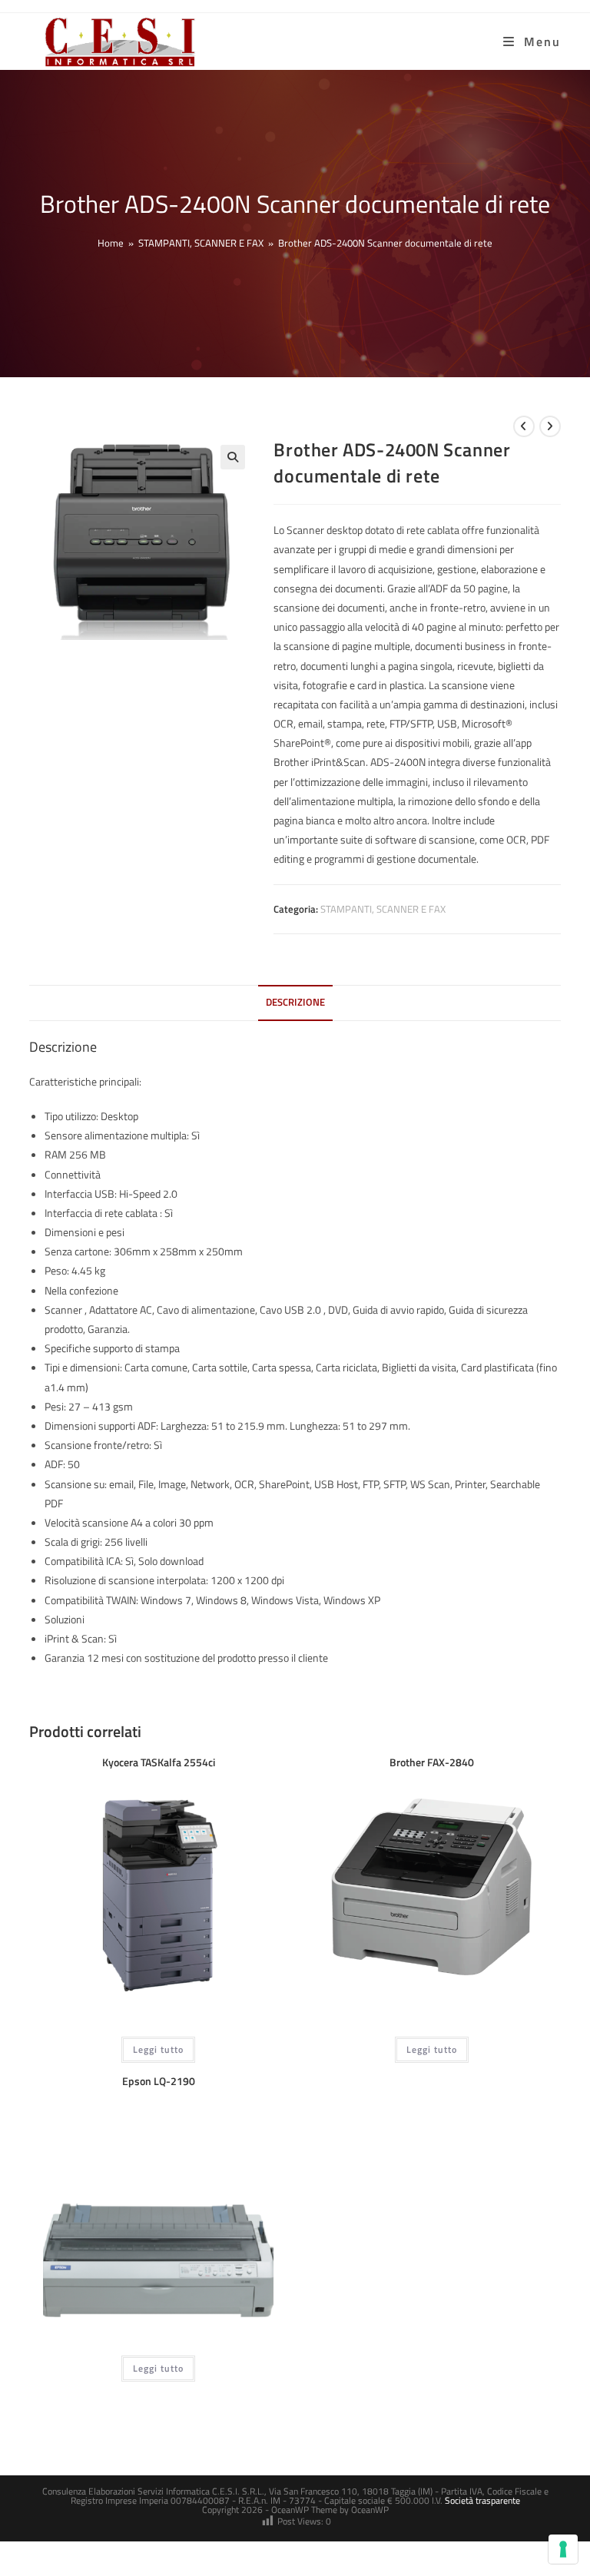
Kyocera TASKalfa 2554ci (159, 1762)
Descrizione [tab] (295, 1002)
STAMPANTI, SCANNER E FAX (383, 909)
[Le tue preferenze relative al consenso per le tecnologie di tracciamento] (563, 2549)
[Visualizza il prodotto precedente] (524, 426)
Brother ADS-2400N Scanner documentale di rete (385, 243)
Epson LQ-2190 (159, 2081)
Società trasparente (482, 2500)
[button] (233, 457)
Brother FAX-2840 (432, 1762)
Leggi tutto (158, 2049)
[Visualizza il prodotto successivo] (550, 426)
